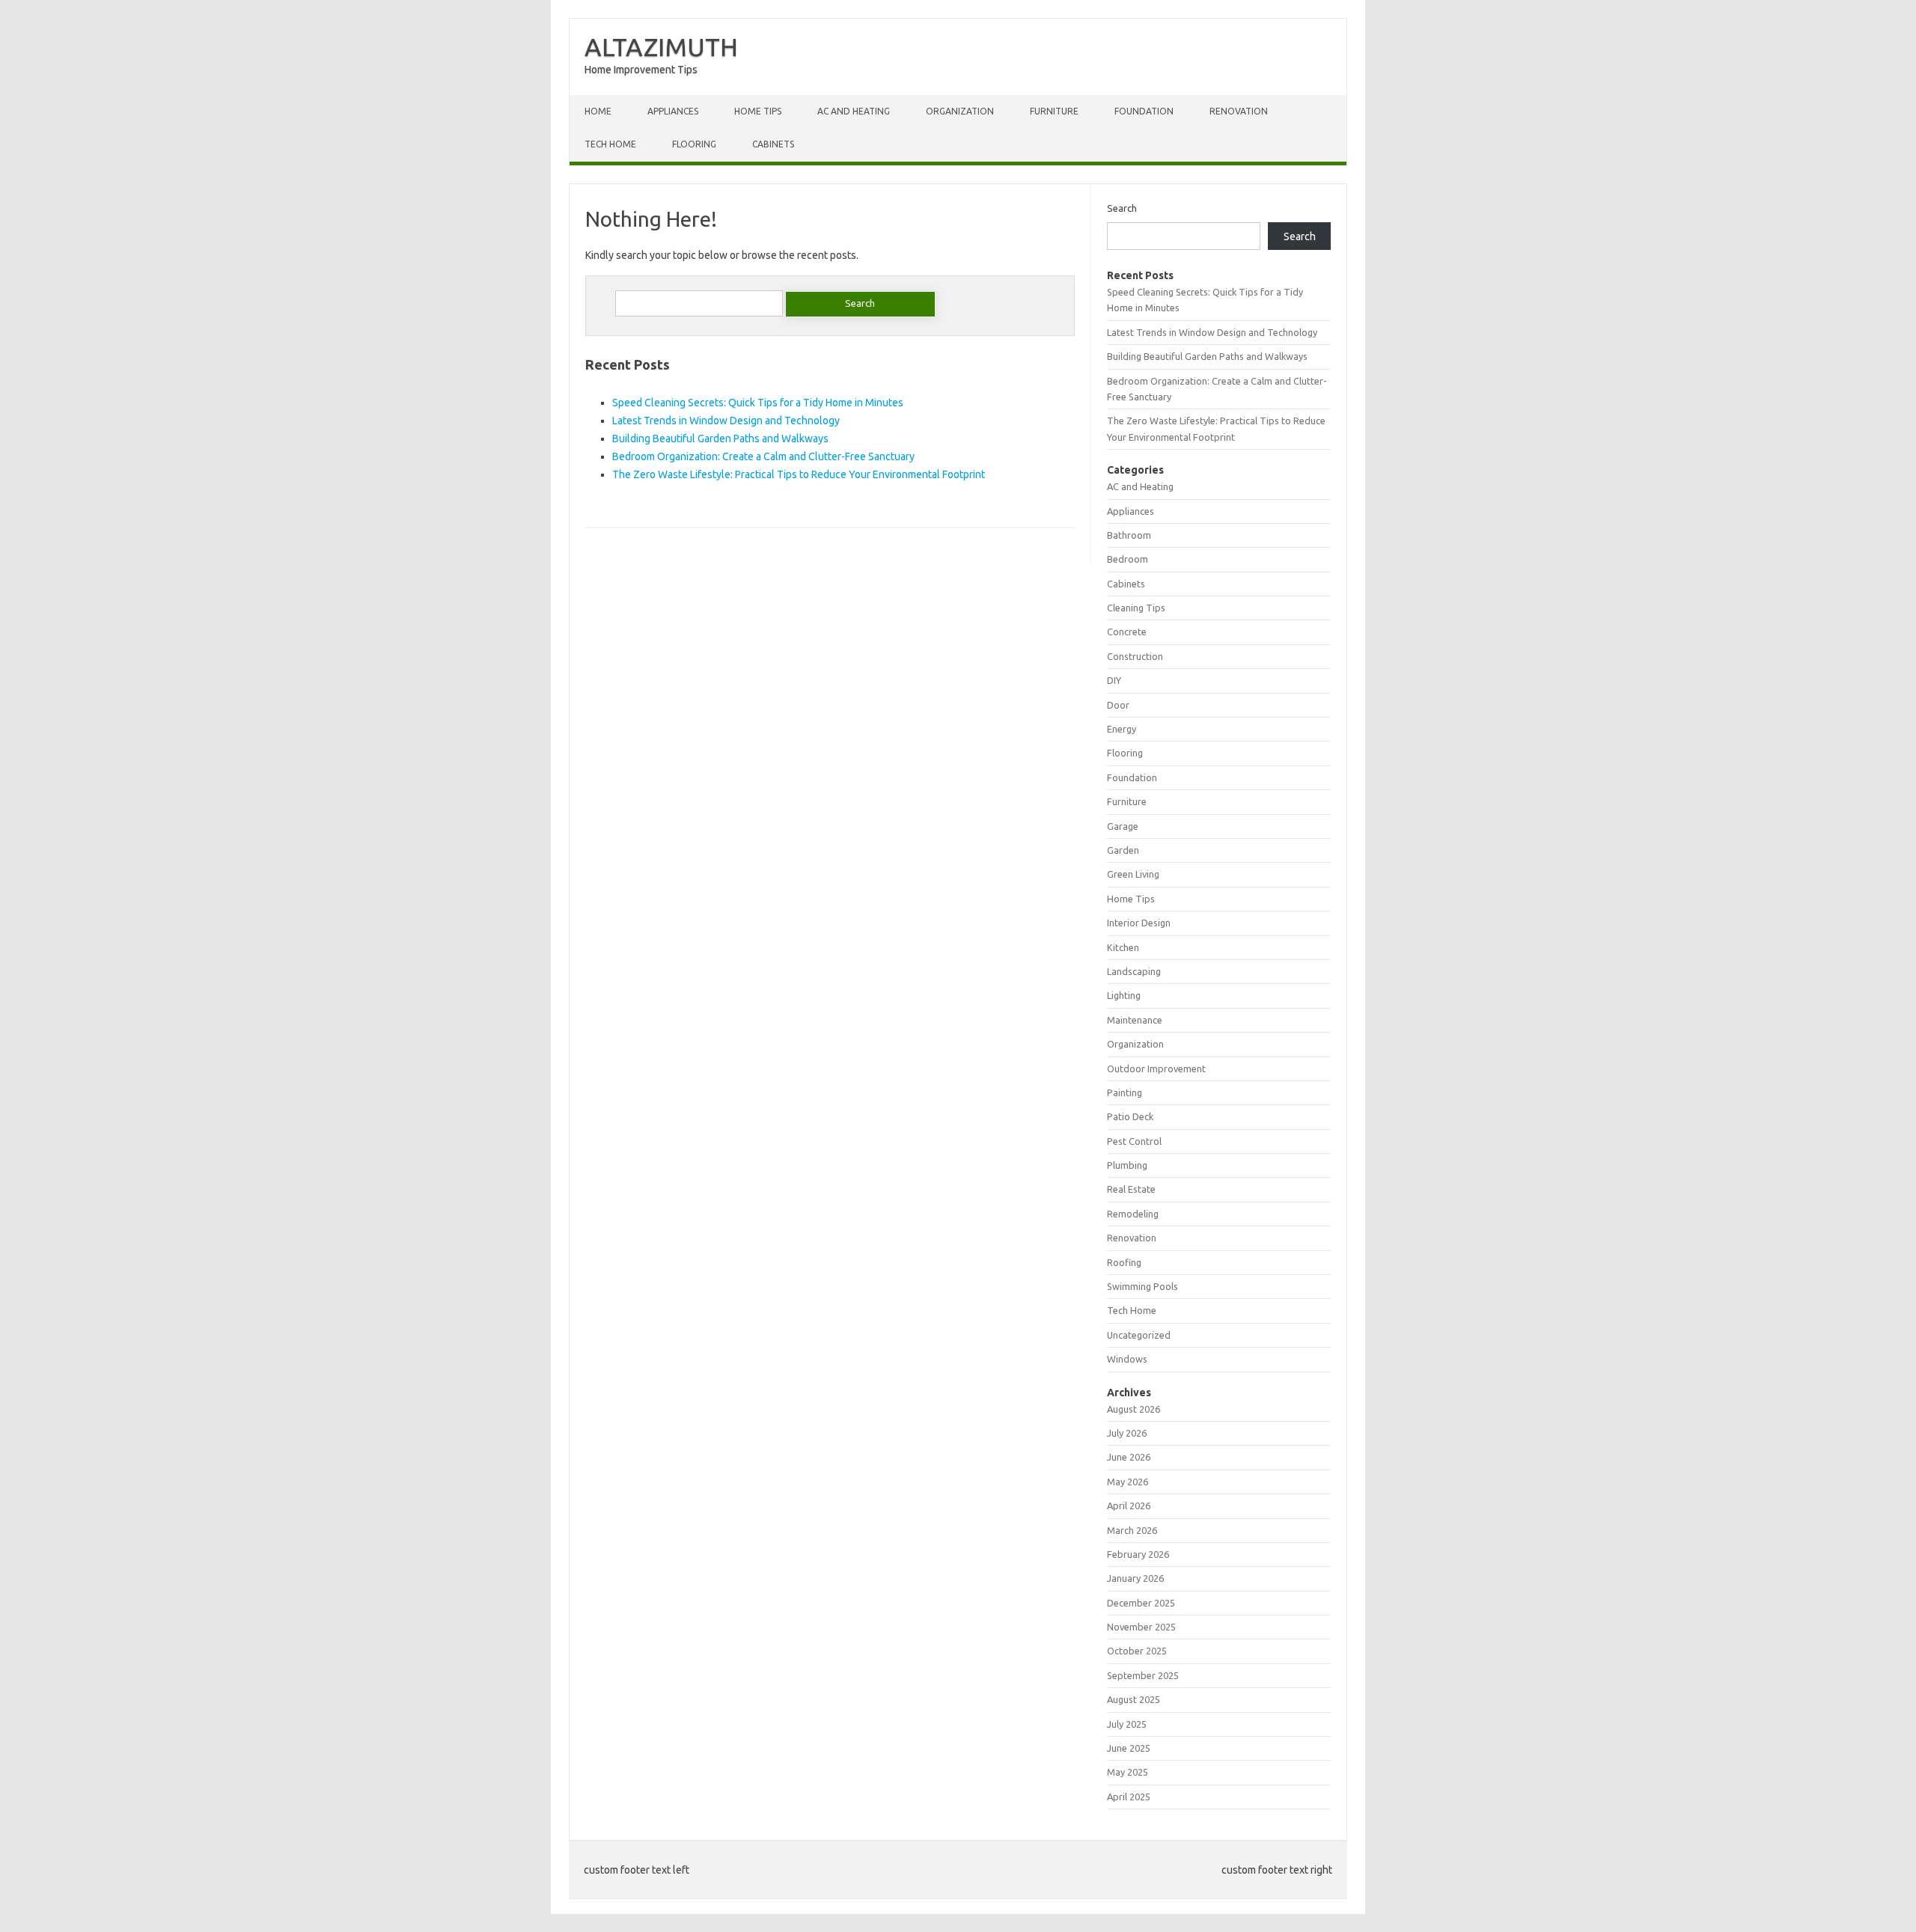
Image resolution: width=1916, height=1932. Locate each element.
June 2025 (1129, 1748)
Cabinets (773, 144)
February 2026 (1138, 1554)
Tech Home (610, 144)
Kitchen (1123, 947)
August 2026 (1134, 1409)
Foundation (1144, 111)
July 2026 (1127, 1433)
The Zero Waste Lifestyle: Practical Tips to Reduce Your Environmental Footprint (799, 474)
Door (1118, 705)
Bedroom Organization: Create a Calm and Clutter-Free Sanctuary (763, 456)
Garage (1123, 826)
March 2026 (1132, 1530)
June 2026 (1129, 1457)
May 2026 (1128, 1482)
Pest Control (1134, 1141)
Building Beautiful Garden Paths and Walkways (720, 438)
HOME (598, 111)
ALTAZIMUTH (661, 46)
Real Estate (1131, 1189)
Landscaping (1134, 971)
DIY (1114, 680)
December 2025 (1141, 1603)
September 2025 (1143, 1675)
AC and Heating (854, 111)
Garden (1123, 850)
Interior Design (1139, 923)
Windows (1127, 1359)
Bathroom (1129, 535)
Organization (960, 111)
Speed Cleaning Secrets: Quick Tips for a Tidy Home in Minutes (758, 403)
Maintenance (1135, 1020)
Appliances (673, 111)
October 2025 (1137, 1651)
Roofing (1124, 1262)
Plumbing (1127, 1165)
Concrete (1127, 632)
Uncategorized (1139, 1335)
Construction (1135, 656)
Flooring (694, 144)
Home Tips (758, 111)
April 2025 (1129, 1797)
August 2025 (1134, 1699)
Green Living (1133, 874)
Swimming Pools (1142, 1286)
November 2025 (1141, 1627)
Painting (1125, 1092)
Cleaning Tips (1136, 608)
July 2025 (1127, 1724)
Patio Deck (1130, 1116)
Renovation (1239, 111)
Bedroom (1128, 559)
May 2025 (1128, 1772)
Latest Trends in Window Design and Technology (726, 421)
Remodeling (1133, 1214)
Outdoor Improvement (1156, 1069)
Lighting (1124, 995)
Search (1122, 208)
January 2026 (1135, 1578)
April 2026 (1129, 1505)
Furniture (1054, 111)
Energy (1122, 729)
